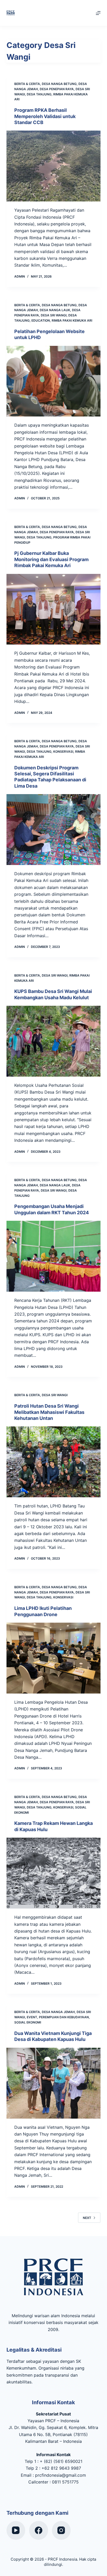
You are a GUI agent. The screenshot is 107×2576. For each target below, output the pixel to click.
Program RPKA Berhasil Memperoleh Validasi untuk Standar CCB (45, 116)
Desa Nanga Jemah (58, 2012)
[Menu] (98, 13)
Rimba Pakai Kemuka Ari (72, 320)
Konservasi (63, 752)
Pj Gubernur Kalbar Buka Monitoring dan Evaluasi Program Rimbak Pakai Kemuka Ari (51, 559)
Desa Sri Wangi (54, 315)
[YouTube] (16, 2531)
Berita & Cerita (27, 84)
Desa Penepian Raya (57, 89)
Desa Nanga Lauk (55, 310)
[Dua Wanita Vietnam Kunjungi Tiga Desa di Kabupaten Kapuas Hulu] (54, 2083)
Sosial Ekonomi (28, 2022)
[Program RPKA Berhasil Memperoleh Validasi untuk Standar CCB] (54, 166)
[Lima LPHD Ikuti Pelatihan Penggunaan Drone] (54, 1658)
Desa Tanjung (39, 94)
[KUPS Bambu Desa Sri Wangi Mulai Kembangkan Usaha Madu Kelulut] (54, 1041)
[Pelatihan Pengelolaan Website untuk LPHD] (54, 381)
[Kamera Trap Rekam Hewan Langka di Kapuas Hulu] (54, 1873)
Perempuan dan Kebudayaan (64, 2017)
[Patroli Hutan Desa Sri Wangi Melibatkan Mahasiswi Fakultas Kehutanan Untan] (54, 1462)
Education (41, 320)
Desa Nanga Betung (59, 84)
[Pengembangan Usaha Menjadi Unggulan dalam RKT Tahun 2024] (54, 1256)
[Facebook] (39, 2531)
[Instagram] (61, 2531)
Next (87, 2218)
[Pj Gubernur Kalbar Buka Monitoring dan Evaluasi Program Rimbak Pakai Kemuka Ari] (54, 609)
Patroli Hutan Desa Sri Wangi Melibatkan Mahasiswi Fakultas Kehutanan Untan (49, 1412)
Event (32, 2017)
